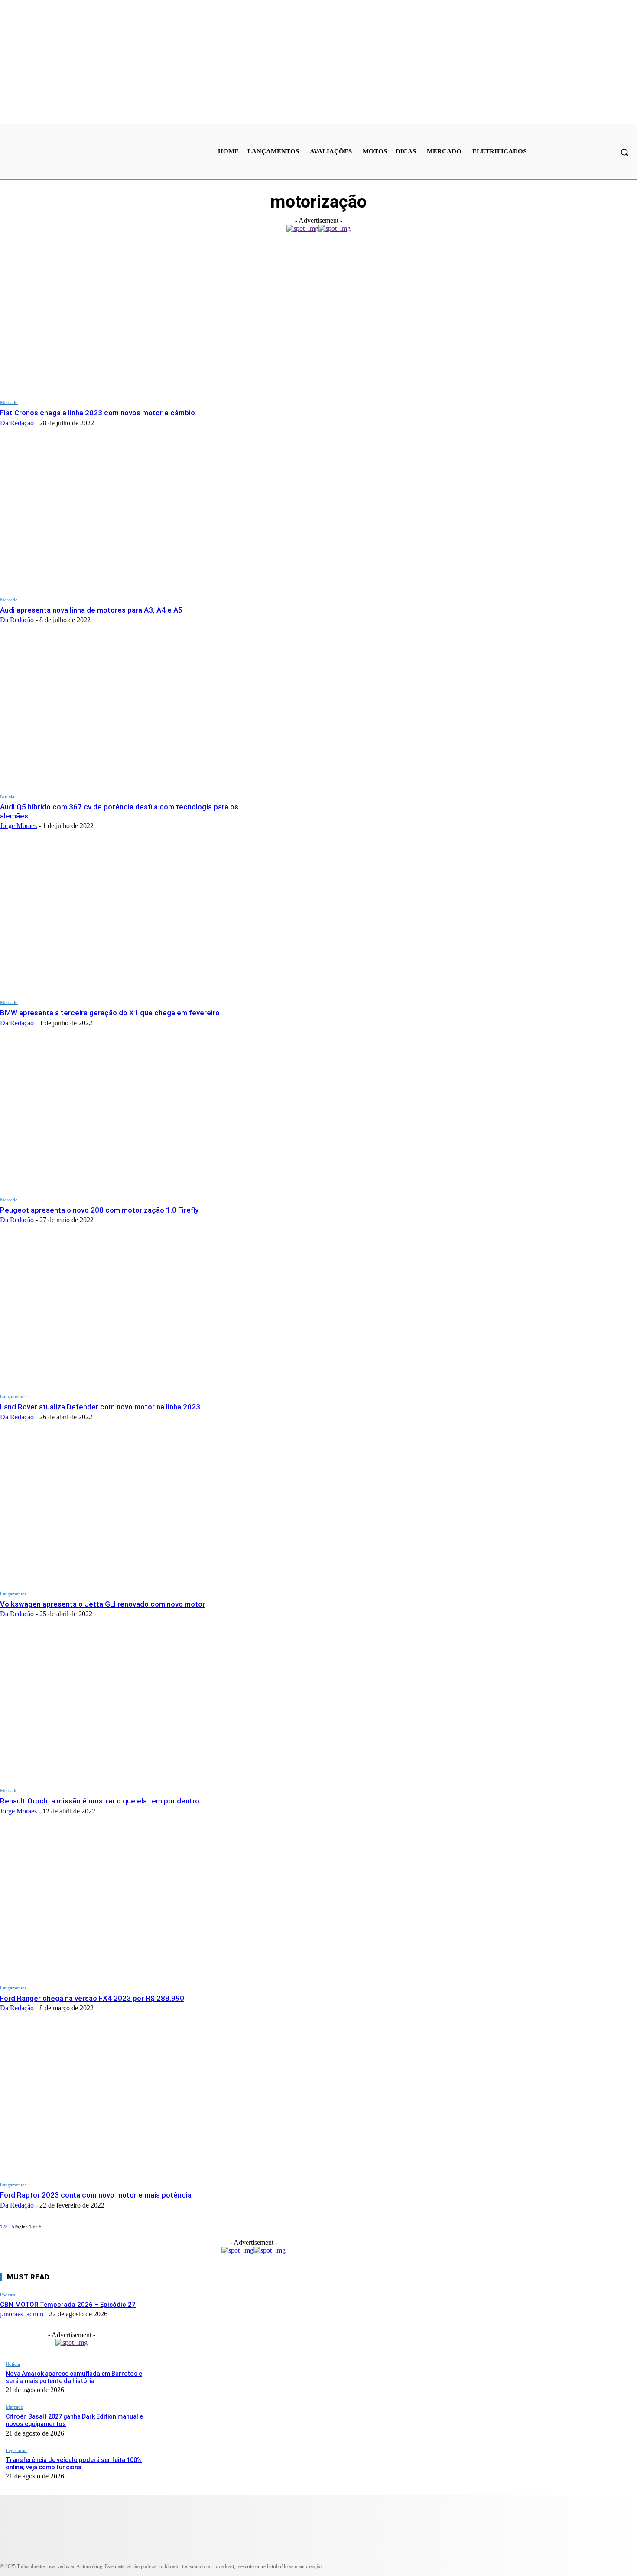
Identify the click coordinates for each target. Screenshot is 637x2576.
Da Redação (17, 423)
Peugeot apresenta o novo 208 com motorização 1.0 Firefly (99, 1210)
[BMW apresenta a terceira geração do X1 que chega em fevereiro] (129, 919)
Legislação (16, 2450)
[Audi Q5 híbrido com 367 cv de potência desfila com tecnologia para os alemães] (129, 713)
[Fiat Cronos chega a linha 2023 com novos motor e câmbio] (129, 319)
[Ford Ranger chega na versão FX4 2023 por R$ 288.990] (129, 1904)
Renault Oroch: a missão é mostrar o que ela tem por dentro (100, 1801)
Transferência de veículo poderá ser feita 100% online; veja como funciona (74, 2464)
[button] (624, 152)
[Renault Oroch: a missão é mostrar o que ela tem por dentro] (129, 1707)
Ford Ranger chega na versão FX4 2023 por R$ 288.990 (92, 1998)
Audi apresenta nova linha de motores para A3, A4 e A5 (91, 610)
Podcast (8, 2295)
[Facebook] (248, 2555)
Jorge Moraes (18, 826)
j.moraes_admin (22, 2314)
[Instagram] (46, 2555)
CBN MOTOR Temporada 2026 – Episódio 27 (68, 2305)
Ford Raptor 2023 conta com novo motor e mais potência (96, 2195)
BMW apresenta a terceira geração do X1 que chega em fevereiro (110, 1013)
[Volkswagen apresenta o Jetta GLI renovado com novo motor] (129, 1510)
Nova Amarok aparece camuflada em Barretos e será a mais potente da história (74, 2377)
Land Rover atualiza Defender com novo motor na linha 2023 (100, 1407)
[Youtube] (100, 2555)
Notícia (7, 796)
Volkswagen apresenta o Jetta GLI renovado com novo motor (102, 1604)
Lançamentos (13, 1396)
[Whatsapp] (194, 2555)
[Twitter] (148, 2555)
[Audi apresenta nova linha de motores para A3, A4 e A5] (129, 516)
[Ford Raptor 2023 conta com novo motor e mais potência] (129, 2101)
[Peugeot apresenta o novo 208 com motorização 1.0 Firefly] (129, 1116)
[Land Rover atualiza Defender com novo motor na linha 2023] (129, 1313)
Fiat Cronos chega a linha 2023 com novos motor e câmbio (97, 413)
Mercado (9, 402)
